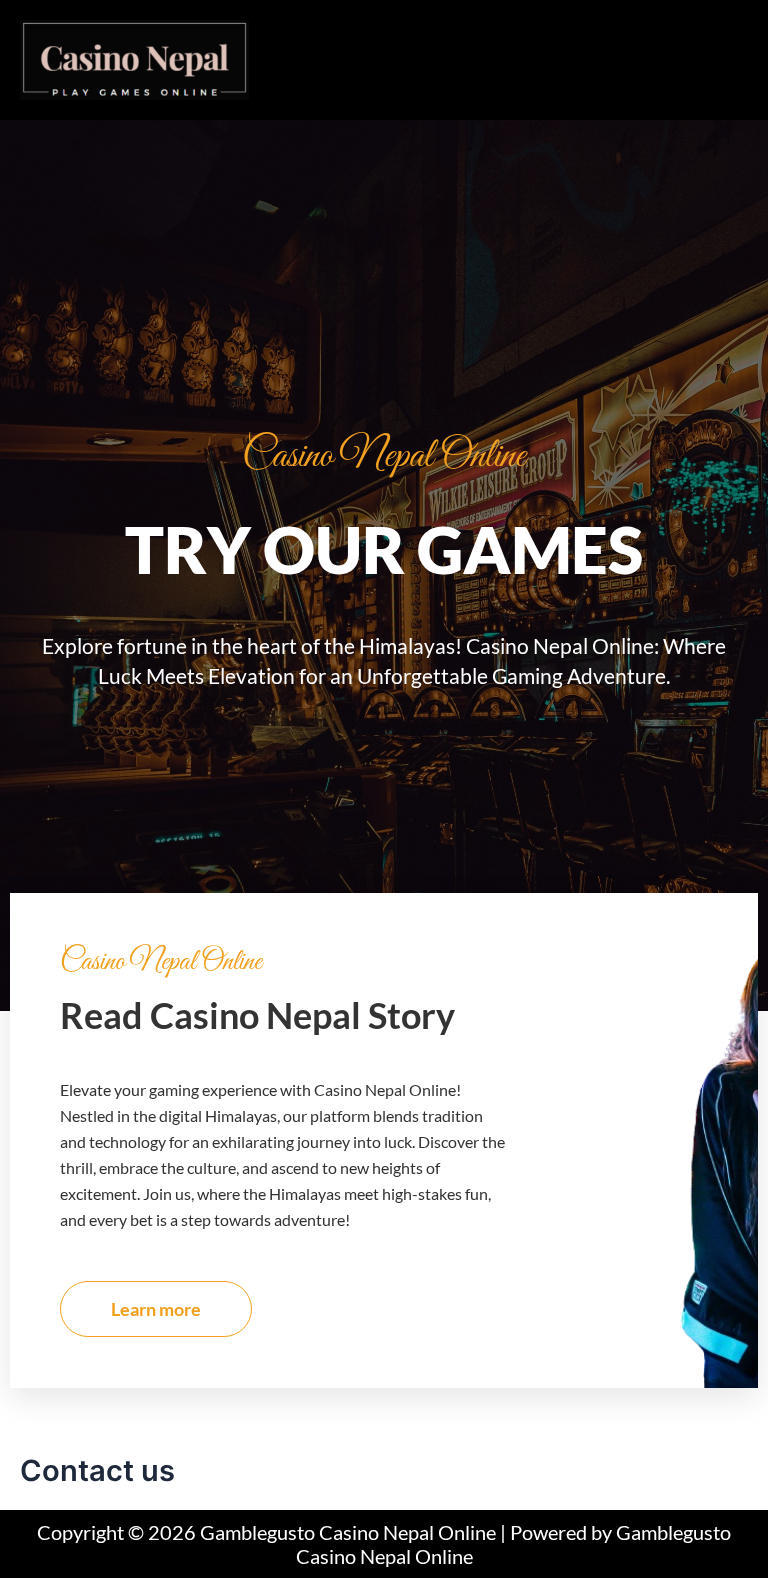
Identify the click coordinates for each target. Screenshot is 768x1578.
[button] (508, 40)
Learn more (156, 1309)
